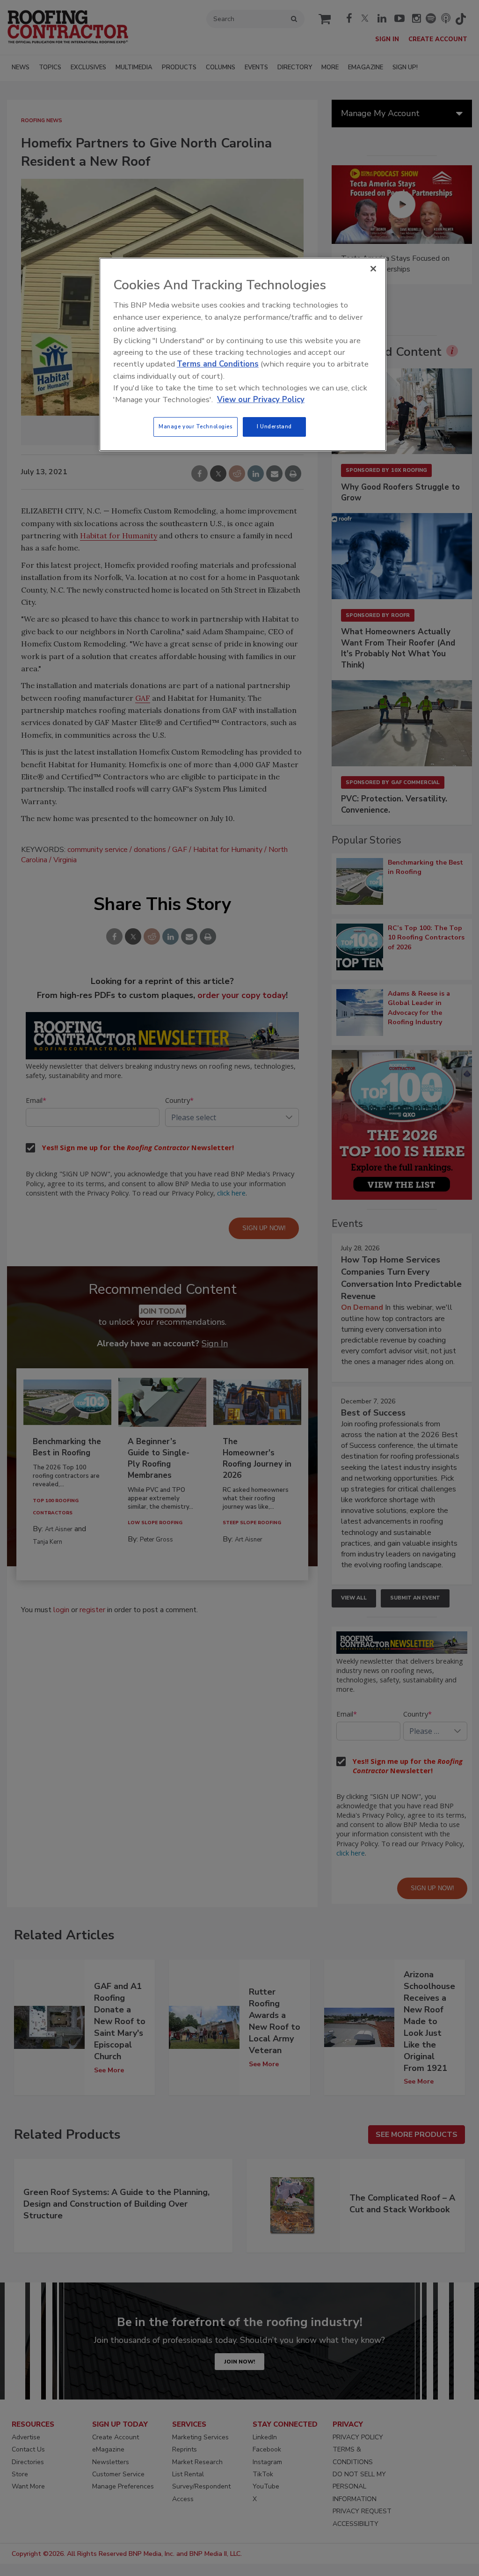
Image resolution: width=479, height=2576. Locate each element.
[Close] (373, 269)
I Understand (274, 426)
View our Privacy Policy (261, 400)
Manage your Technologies (196, 426)
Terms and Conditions (218, 364)
